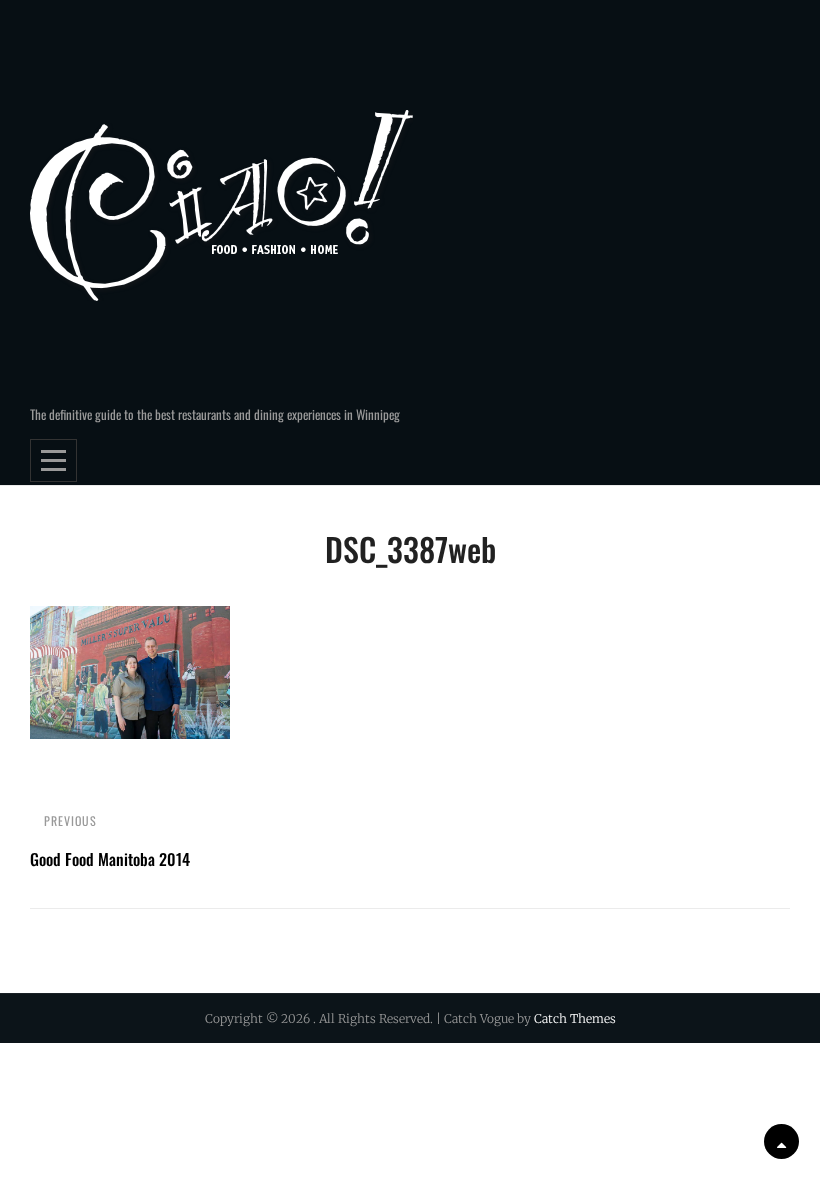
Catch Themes (575, 1018)
